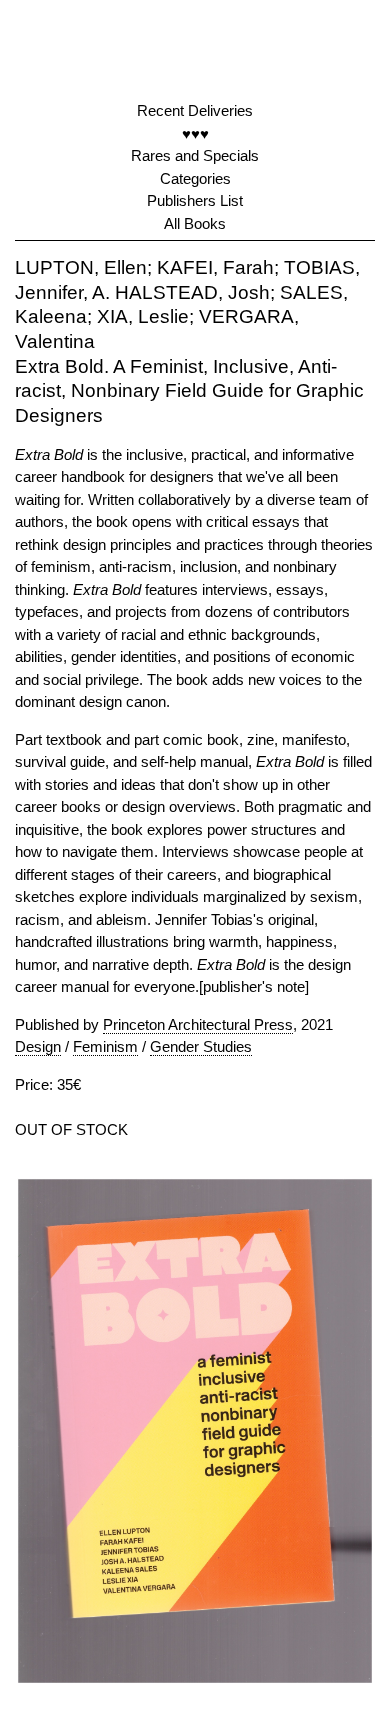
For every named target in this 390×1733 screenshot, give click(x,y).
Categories (195, 178)
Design (38, 1046)
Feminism (105, 1046)
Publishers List (195, 200)
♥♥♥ (195, 133)
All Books (195, 223)
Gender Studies (201, 1046)
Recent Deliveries (195, 110)
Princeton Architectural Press (198, 1024)
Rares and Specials (195, 155)
